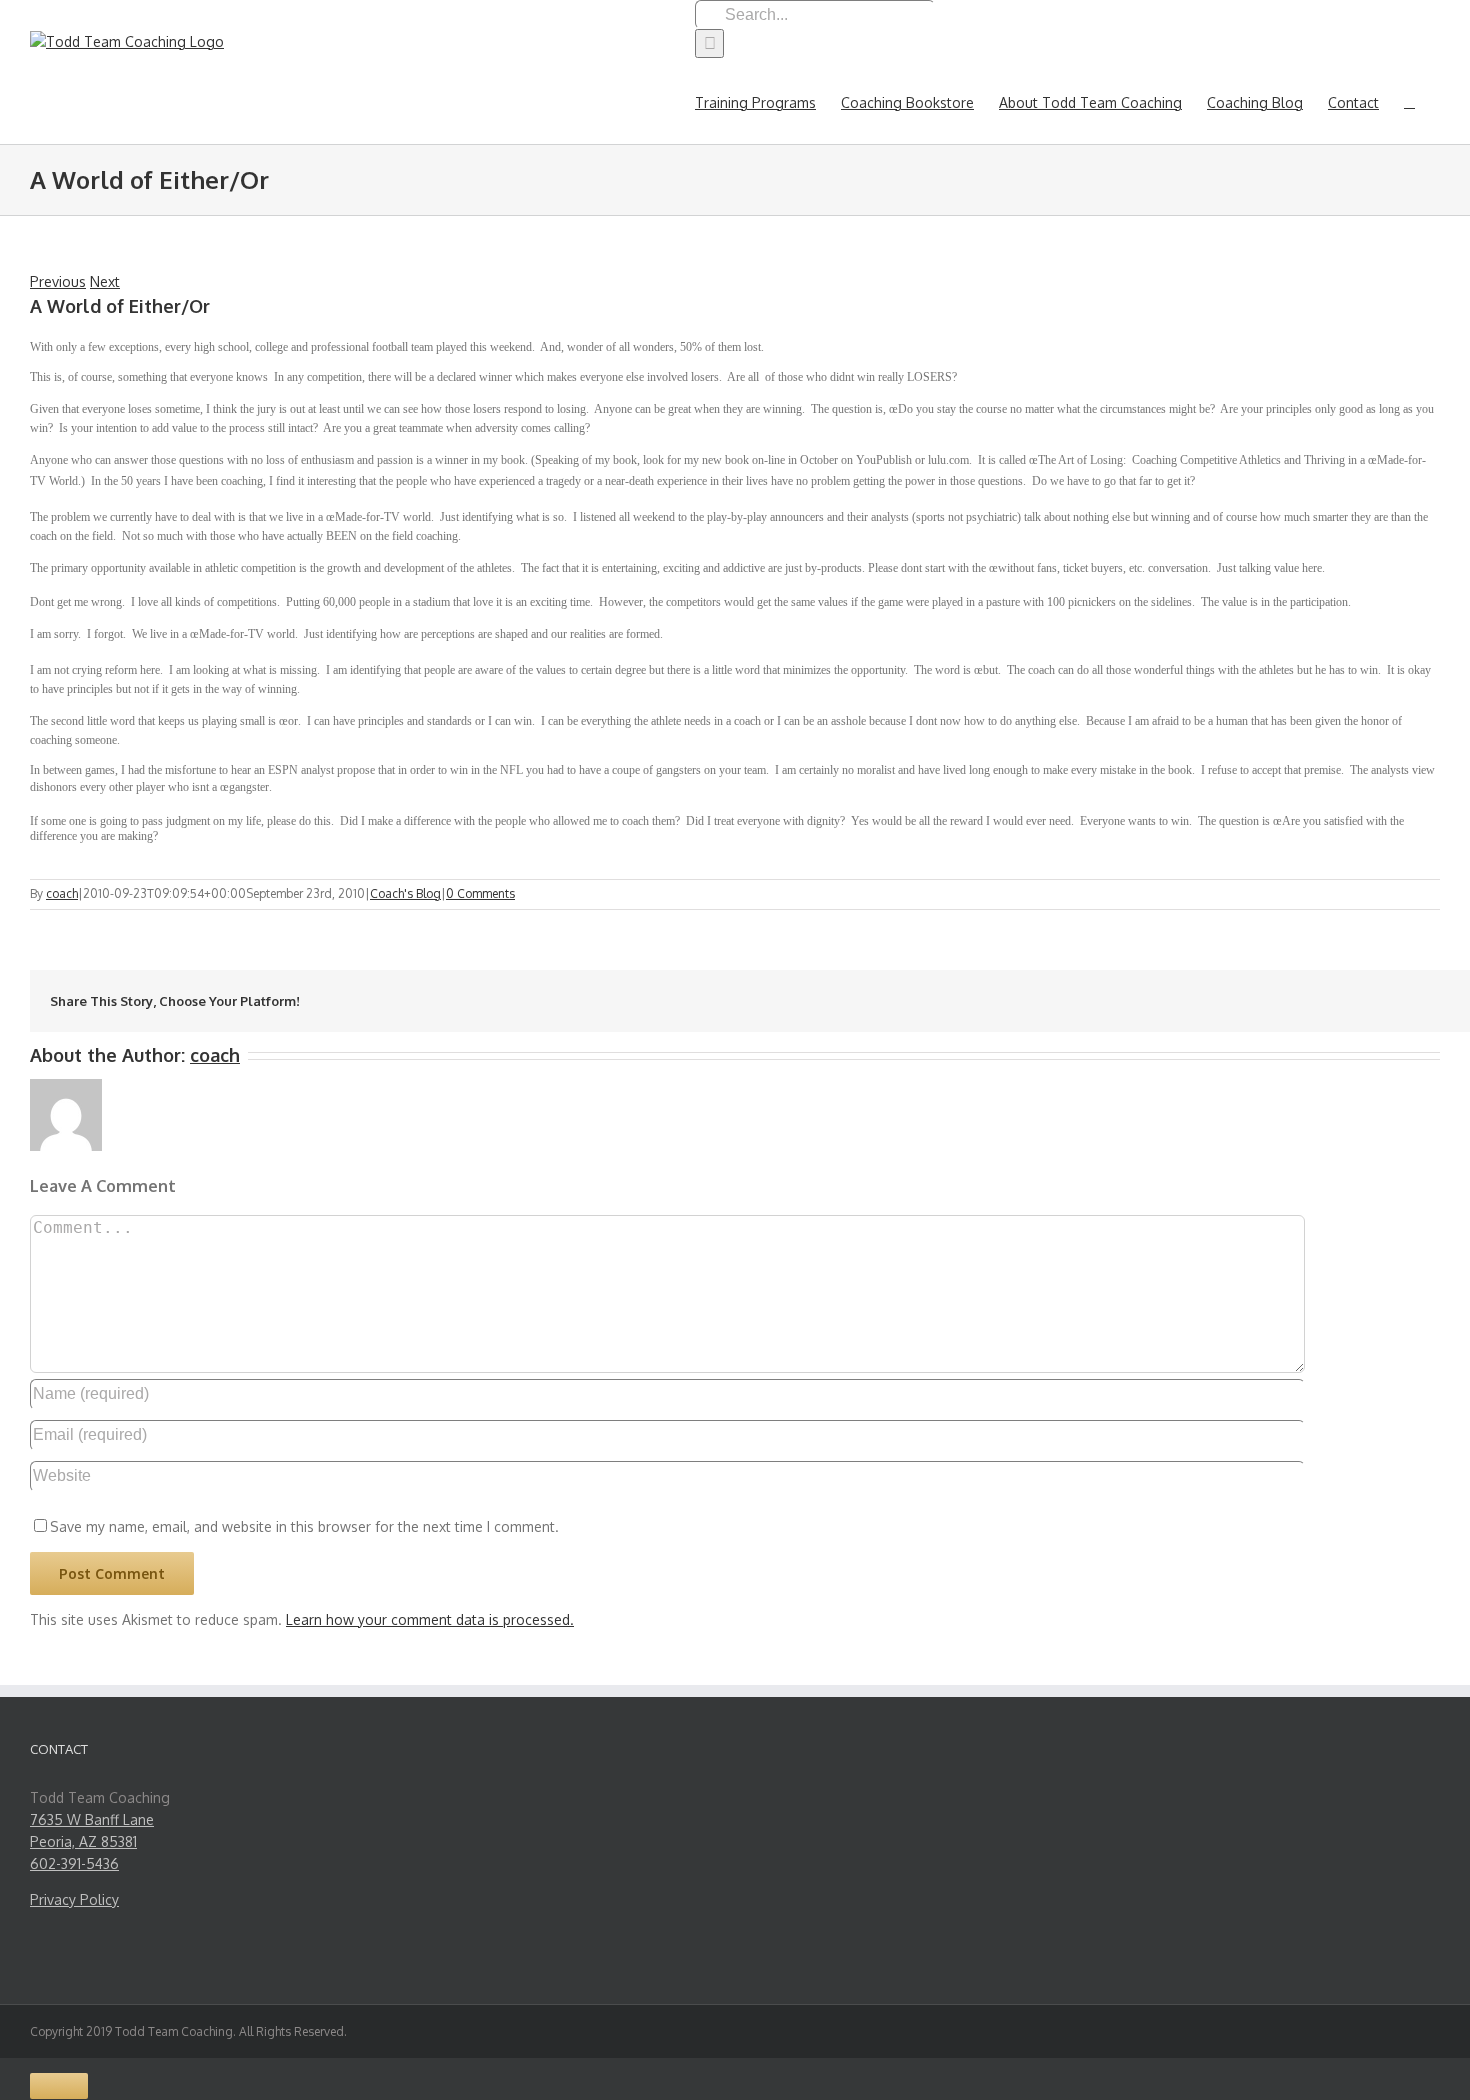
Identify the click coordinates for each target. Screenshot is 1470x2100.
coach (62, 893)
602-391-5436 (74, 1863)
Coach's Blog (405, 893)
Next (105, 281)
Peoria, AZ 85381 (83, 1841)
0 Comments (480, 893)
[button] (1409, 101)
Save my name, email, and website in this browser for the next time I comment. (304, 1526)
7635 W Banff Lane (92, 1819)
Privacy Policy (74, 1899)
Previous (58, 281)
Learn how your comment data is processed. (430, 1619)
